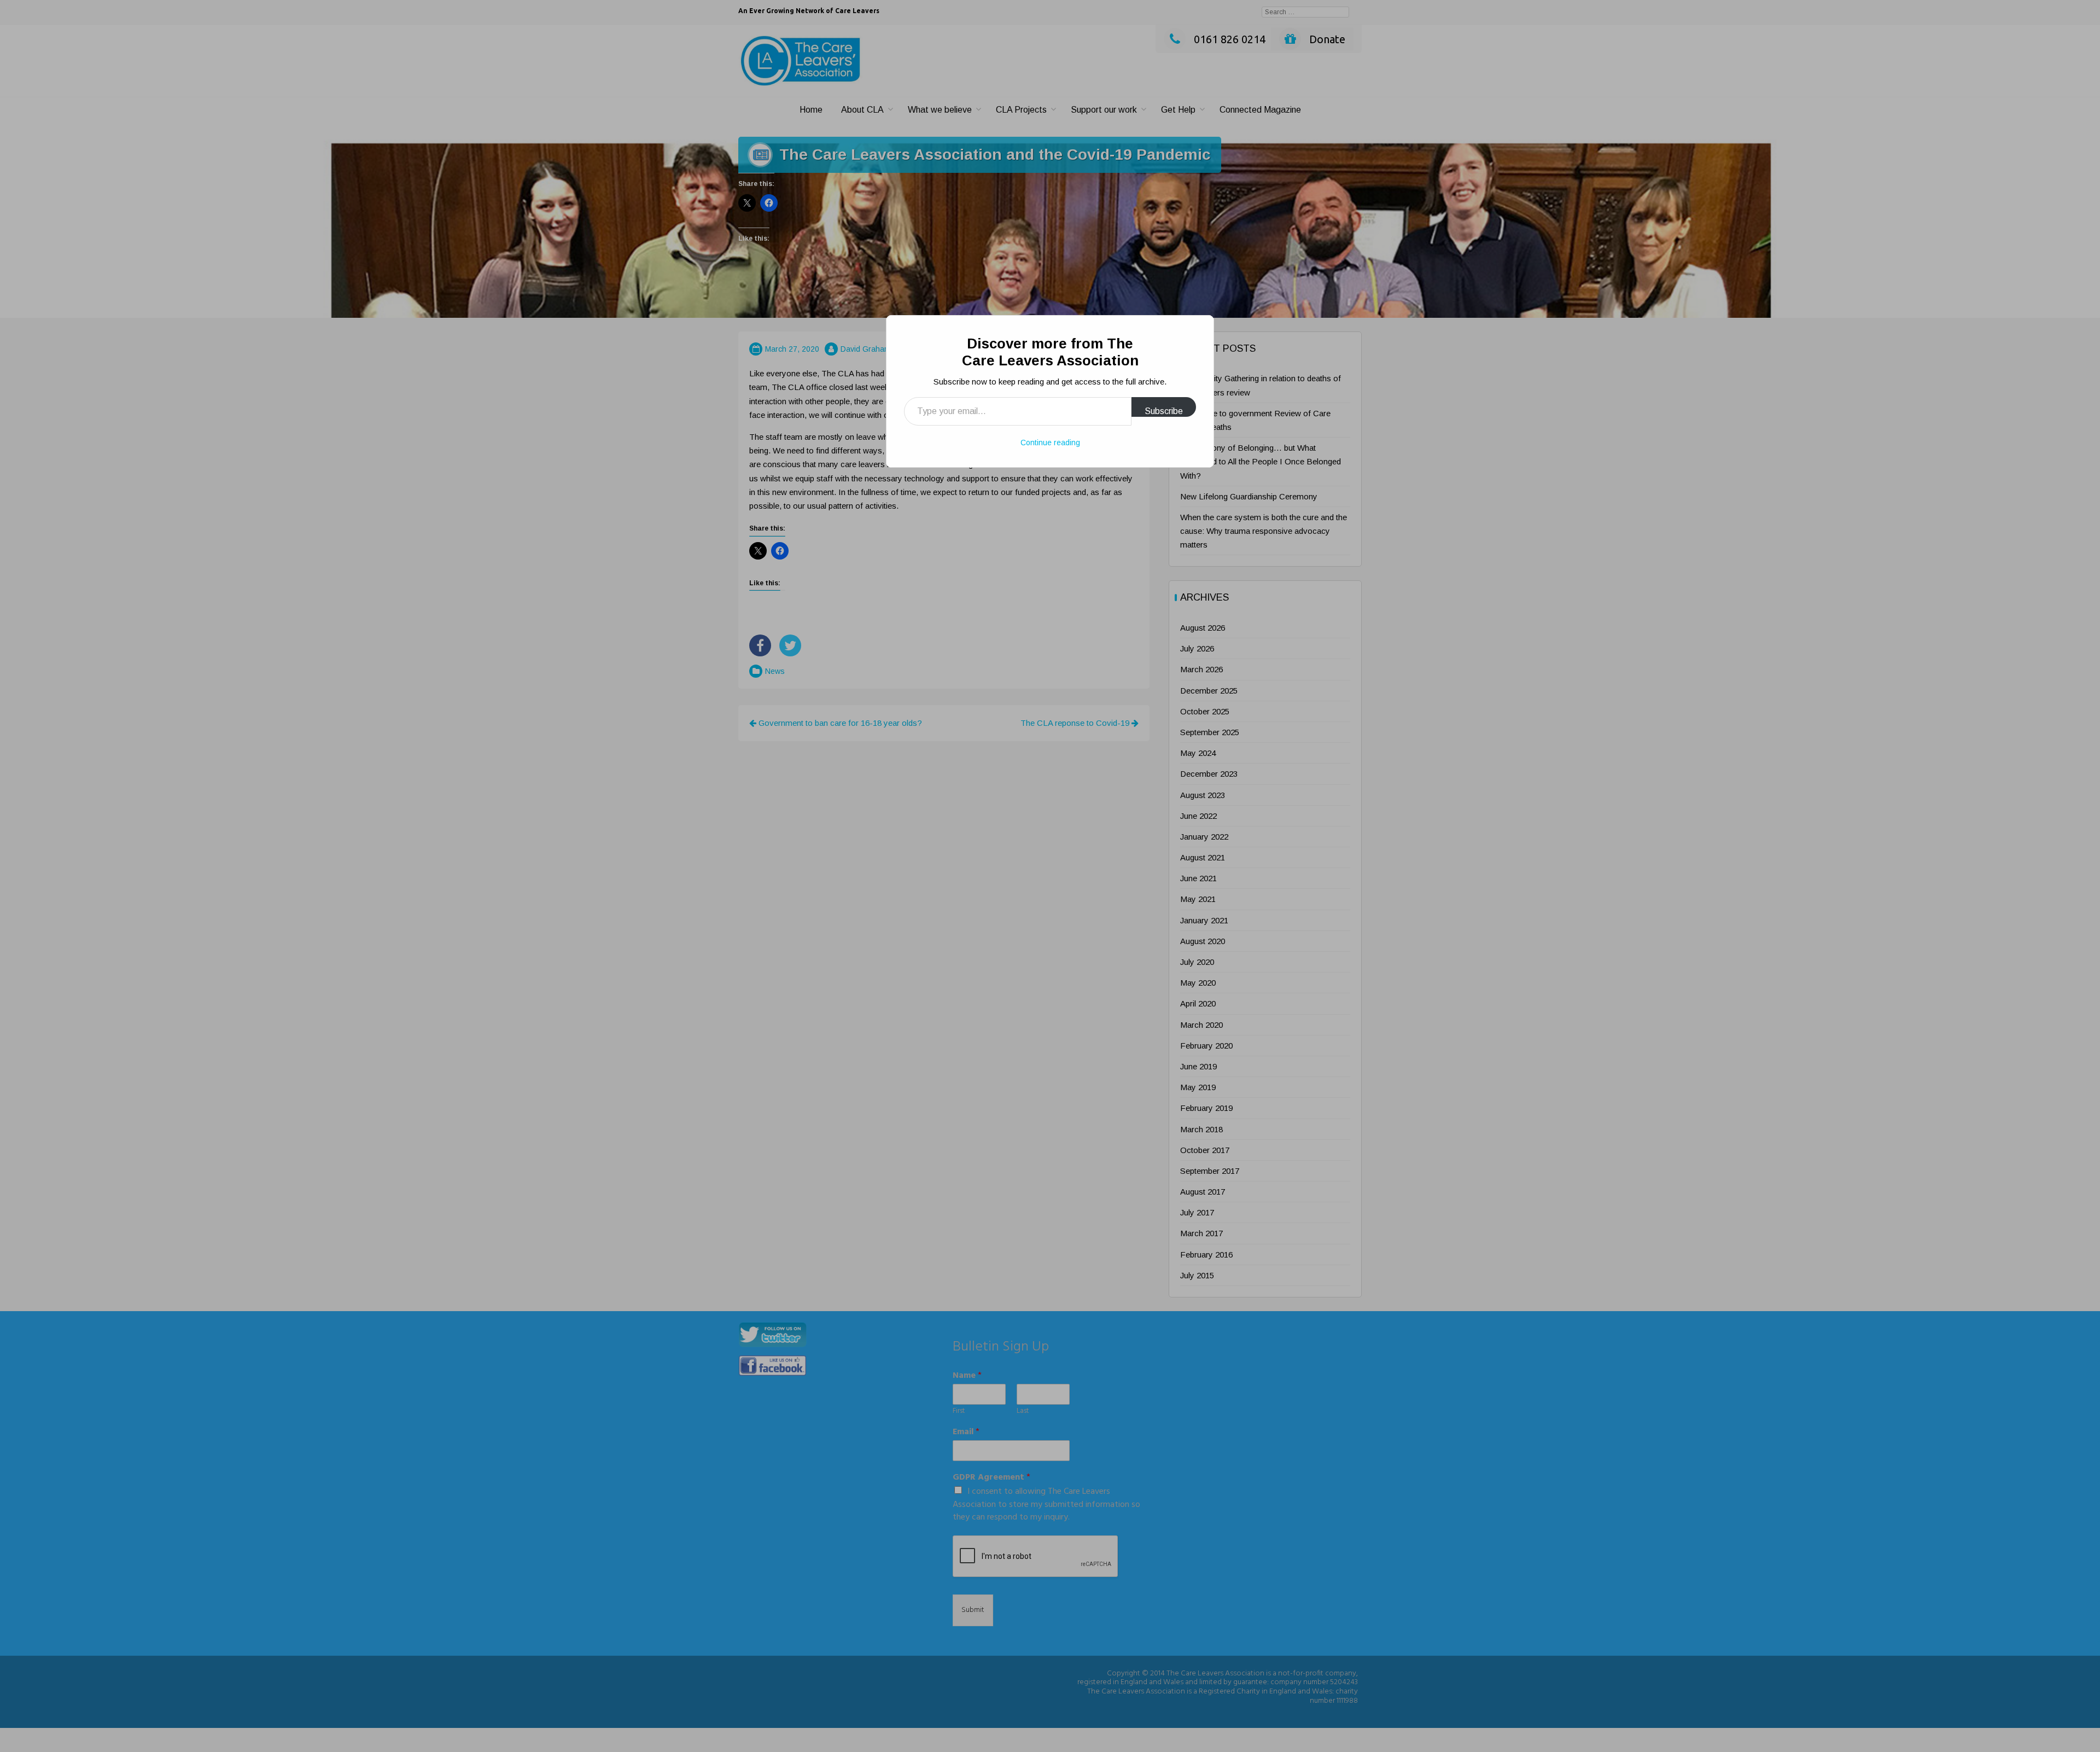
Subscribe (1164, 411)
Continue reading (1050, 443)
